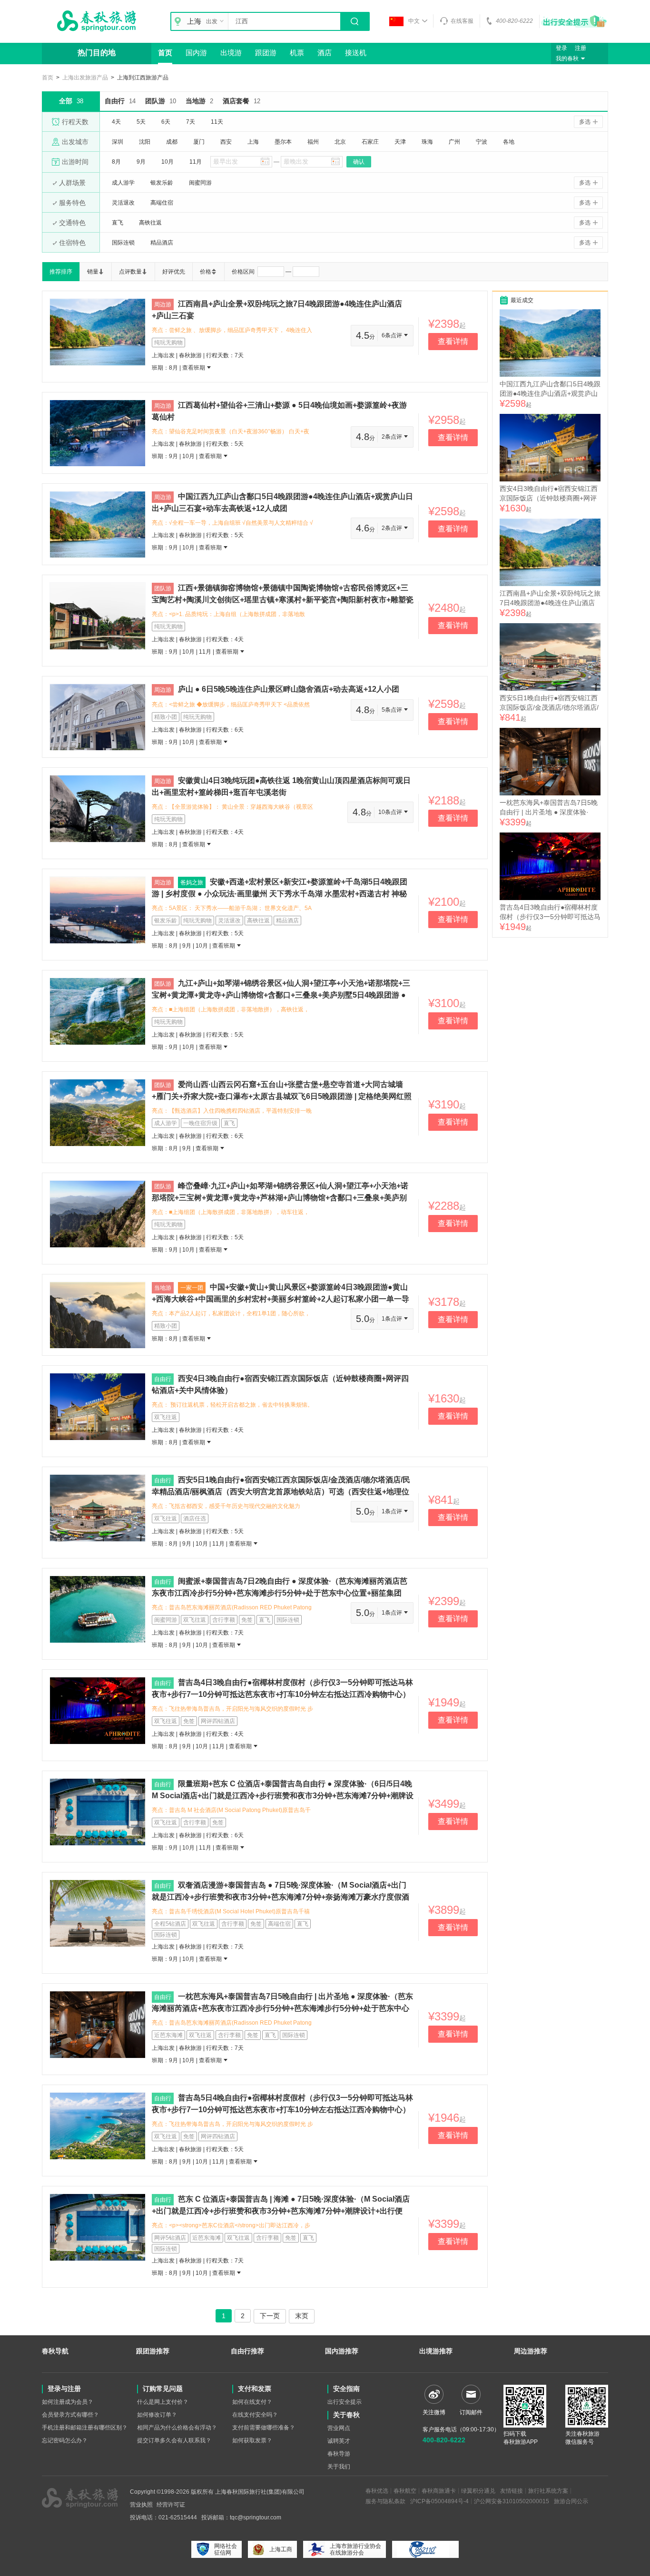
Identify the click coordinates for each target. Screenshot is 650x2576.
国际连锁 (123, 243)
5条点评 (393, 710)
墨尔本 (283, 142)
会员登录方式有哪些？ (70, 2415)
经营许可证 (171, 2505)
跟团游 (266, 53)
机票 (297, 53)
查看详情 (453, 341)
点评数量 (130, 272)
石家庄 (370, 142)
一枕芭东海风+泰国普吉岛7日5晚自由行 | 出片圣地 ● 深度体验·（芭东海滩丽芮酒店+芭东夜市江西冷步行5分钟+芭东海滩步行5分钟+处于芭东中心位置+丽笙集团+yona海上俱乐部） (282, 2008)
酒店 (325, 53)
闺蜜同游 (200, 183)
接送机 (356, 53)
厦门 (199, 142)
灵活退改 (123, 203)
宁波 (482, 142)
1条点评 (393, 1319)
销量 (93, 272)
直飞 (118, 223)
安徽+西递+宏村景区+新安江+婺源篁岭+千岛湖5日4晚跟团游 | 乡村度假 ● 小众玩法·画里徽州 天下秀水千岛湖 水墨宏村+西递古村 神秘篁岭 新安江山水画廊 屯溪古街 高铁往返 (280, 893)
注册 (581, 48)
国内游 (196, 53)
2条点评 (393, 437)
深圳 (118, 142)
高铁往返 (150, 223)
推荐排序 (61, 272)
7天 (191, 122)
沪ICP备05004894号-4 (439, 2501)
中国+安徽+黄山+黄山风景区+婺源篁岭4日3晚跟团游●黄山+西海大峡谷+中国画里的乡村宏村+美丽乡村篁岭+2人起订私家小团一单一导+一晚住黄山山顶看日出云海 (281, 1299)
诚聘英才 (339, 2441)
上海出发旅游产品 (85, 78)
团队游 (161, 101)
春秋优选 (377, 2491)
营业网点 (339, 2428)
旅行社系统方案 (548, 2491)
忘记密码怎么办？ (65, 2440)
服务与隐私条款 (385, 2501)
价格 (206, 272)
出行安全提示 (345, 2402)
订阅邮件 (471, 2412)
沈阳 (145, 142)
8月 (116, 162)
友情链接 (512, 2491)
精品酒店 (162, 243)
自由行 (120, 101)
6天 (166, 122)
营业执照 (141, 2505)
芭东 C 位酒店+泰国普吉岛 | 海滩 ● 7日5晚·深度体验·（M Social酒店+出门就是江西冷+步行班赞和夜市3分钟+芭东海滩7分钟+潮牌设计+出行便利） (281, 2211)
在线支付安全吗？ (255, 2415)
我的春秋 (567, 59)
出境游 (231, 53)
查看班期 (194, 368)
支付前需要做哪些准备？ (264, 2428)
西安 (226, 142)
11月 (196, 162)
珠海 (427, 142)
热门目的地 (97, 53)
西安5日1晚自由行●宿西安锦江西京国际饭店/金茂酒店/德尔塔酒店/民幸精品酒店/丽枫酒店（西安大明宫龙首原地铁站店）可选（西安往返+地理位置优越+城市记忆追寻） (281, 1491)
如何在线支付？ (252, 2402)
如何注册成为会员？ (68, 2402)
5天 (141, 122)
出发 (212, 21)
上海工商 (281, 2549)
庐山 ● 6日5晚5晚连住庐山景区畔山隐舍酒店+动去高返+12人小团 (289, 689)
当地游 (199, 101)
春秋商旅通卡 (439, 2491)
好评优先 (174, 272)
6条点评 (393, 335)
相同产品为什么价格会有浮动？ (177, 2428)
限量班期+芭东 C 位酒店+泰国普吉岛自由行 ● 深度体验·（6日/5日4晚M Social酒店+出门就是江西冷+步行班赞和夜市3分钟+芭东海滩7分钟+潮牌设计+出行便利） (283, 1795)
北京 (340, 142)
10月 (167, 162)
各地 (509, 142)
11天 (217, 122)
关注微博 (434, 2412)
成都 (172, 142)
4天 (116, 122)
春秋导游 (339, 2454)
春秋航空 (405, 2491)
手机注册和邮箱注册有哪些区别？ (85, 2428)
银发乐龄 (162, 183)
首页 (165, 53)
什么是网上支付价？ (163, 2402)
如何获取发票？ (252, 2440)
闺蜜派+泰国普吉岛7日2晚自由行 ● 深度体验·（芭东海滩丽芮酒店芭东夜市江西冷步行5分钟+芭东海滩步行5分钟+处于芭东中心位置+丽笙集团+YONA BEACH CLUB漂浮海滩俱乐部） (280, 1593)
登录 (561, 48)
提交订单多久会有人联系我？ (174, 2440)
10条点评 (391, 812)
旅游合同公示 (571, 2501)
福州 (313, 142)
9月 (141, 162)
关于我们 (339, 2467)
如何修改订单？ (157, 2415)
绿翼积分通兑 (478, 2491)
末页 (302, 2316)
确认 (359, 162)
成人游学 (123, 183)
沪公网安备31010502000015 (512, 2501)
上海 (253, 142)
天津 (400, 142)
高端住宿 (162, 203)
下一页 (270, 2316)
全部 (71, 101)
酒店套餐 (241, 101)
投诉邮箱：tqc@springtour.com (241, 2517)
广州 (454, 142)
